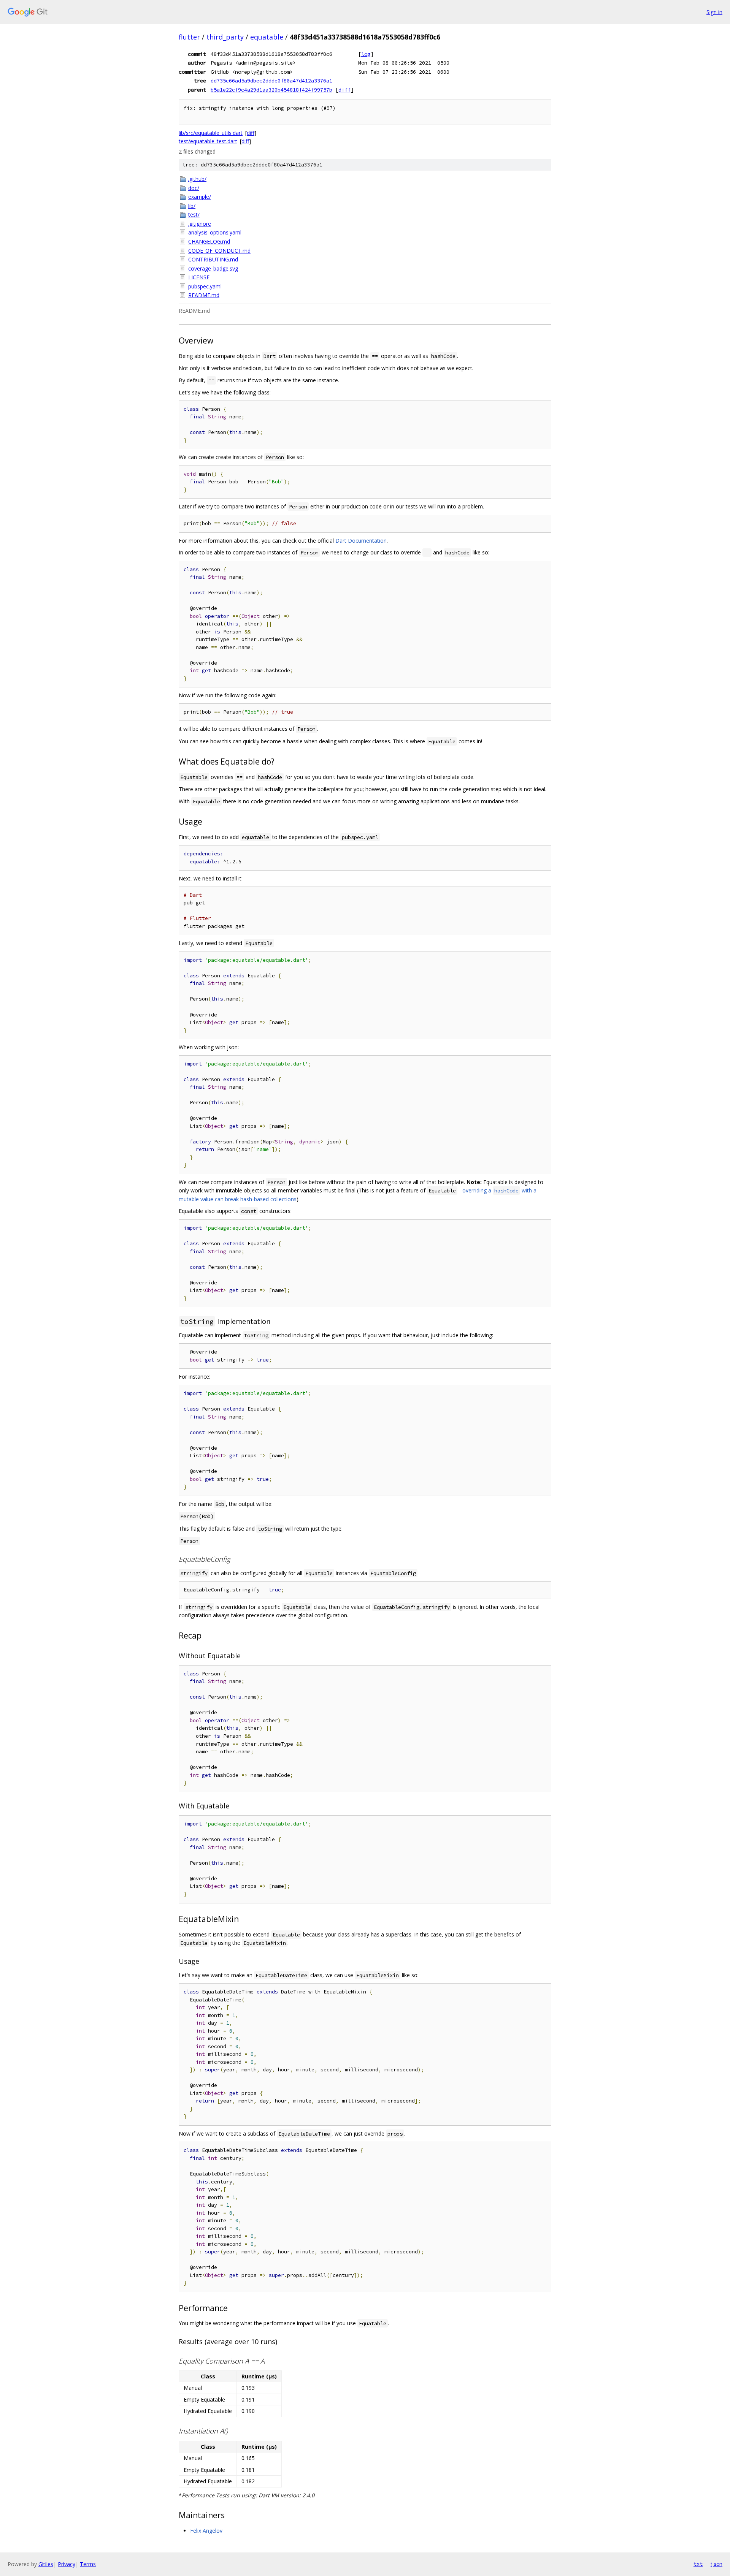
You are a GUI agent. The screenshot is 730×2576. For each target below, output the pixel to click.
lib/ (192, 206)
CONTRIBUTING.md (213, 259)
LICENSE (199, 277)
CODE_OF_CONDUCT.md (219, 251)
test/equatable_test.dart (208, 141)
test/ (194, 215)
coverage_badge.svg (213, 268)
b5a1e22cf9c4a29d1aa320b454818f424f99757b (271, 90)
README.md (204, 295)
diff (344, 90)
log (366, 54)
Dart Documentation (361, 541)
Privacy (67, 2564)
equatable (267, 37)
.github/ (197, 179)
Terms (88, 2564)
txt (698, 2564)
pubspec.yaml (205, 286)
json (716, 2564)
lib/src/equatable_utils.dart (211, 133)
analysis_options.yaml (215, 232)
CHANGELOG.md (209, 241)
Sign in (714, 12)
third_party (225, 37)
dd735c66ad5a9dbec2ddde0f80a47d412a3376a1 (271, 81)
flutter (189, 37)
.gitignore (200, 224)
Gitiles (46, 2564)
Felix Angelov (206, 2531)
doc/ (194, 188)
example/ (200, 197)
